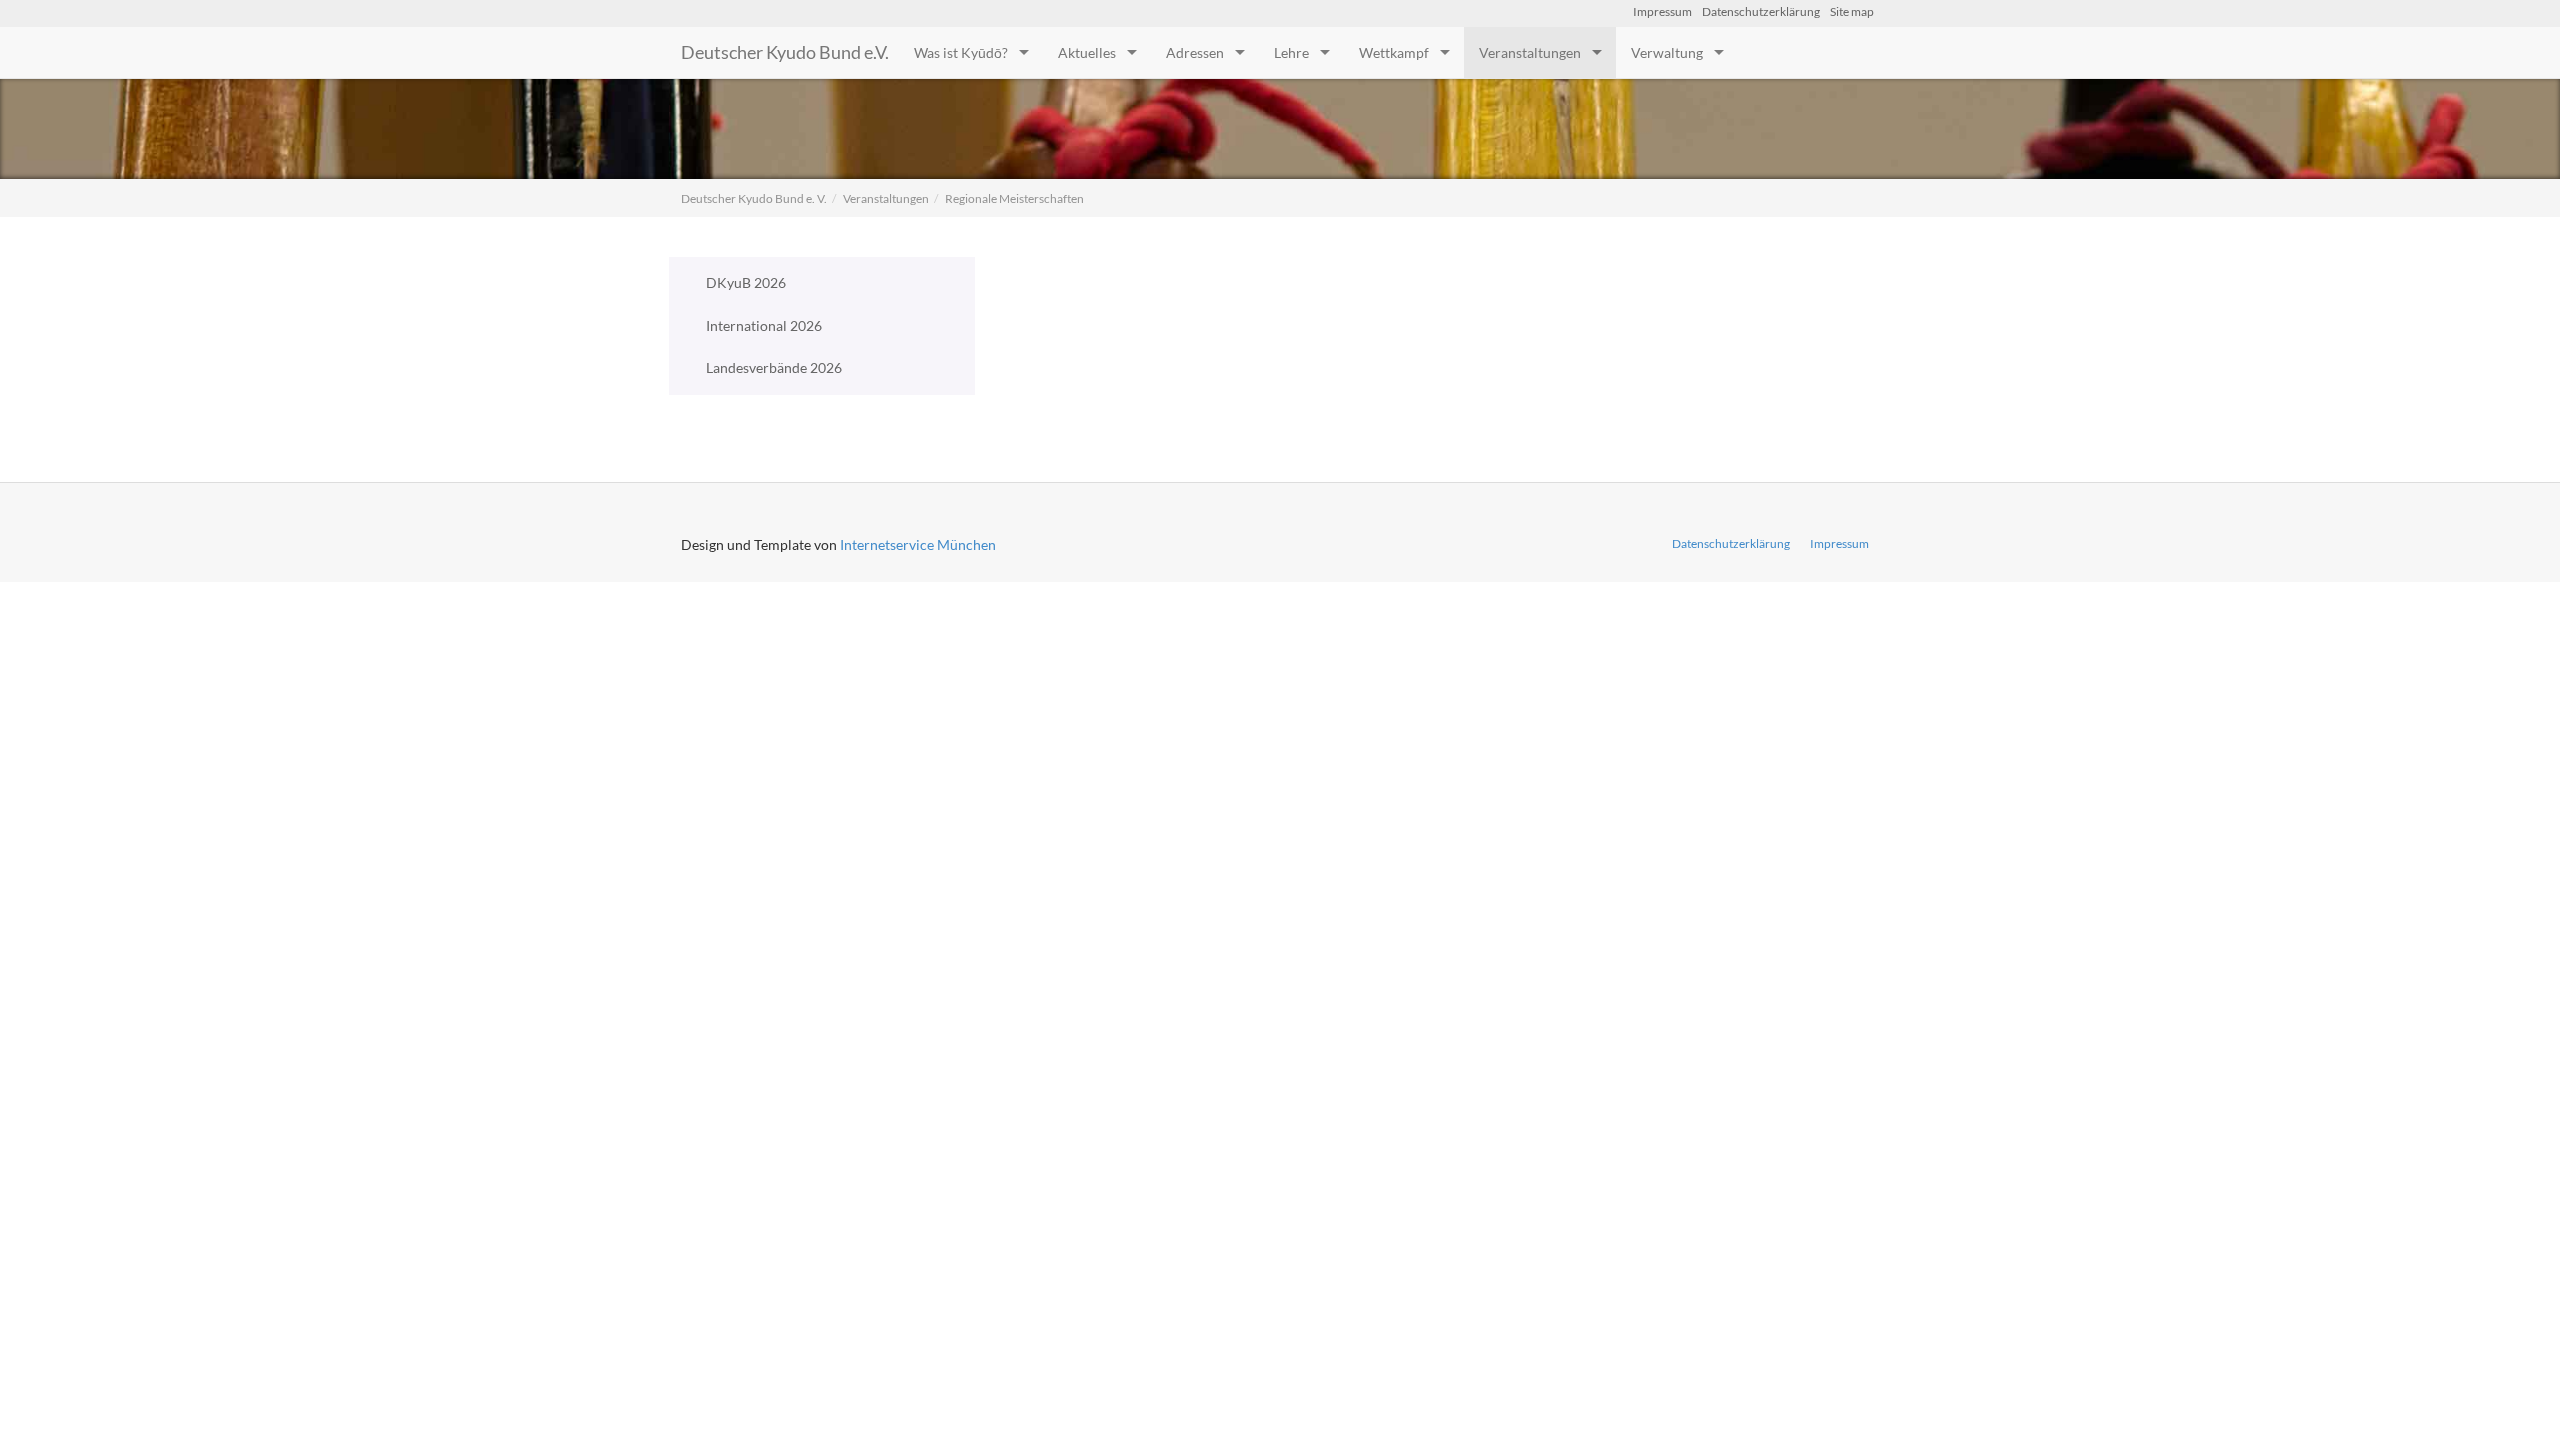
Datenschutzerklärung (1761, 11)
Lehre (1291, 52)
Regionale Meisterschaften (1014, 198)
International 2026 (764, 325)
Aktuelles (1087, 52)
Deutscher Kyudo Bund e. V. (754, 198)
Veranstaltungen (1530, 52)
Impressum (1662, 11)
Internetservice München (918, 544)
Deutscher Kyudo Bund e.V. (785, 52)
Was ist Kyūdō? (961, 52)
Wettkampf (1394, 52)
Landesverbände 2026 (774, 367)
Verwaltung (1667, 52)
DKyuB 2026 (746, 282)
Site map (1852, 11)
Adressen (1195, 52)
